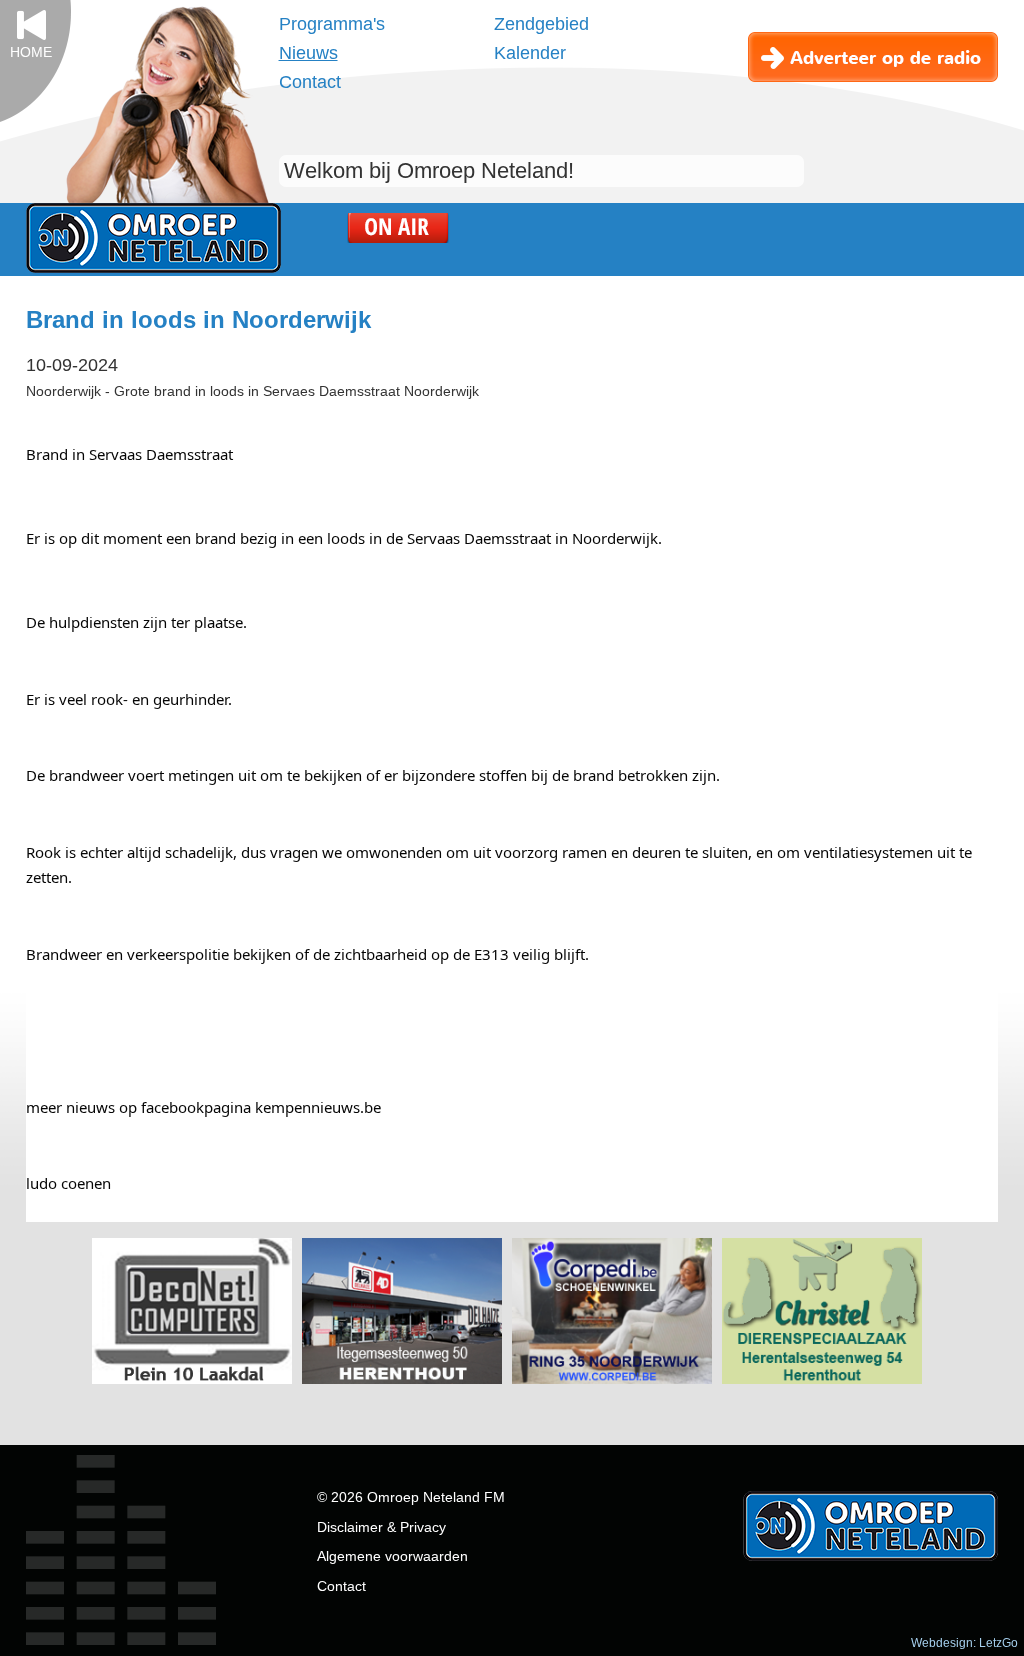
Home (31, 52)
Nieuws (308, 53)
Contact (310, 82)
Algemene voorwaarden (392, 1556)
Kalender (530, 53)
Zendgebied (541, 24)
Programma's (332, 24)
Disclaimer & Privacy (381, 1527)
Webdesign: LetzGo (964, 1643)
